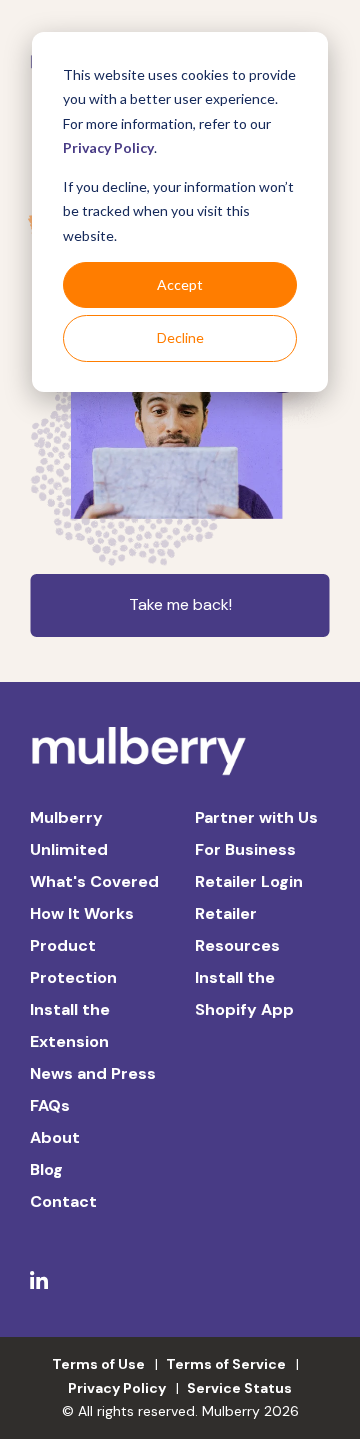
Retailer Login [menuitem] (249, 881)
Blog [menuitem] (46, 1169)
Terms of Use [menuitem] (98, 1364)
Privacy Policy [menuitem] (117, 1388)
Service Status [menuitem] (239, 1388)
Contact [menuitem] (63, 1201)
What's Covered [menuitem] (94, 881)
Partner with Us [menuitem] (256, 817)
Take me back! (180, 604)
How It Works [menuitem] (82, 913)
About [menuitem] (55, 1137)
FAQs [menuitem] (50, 1105)
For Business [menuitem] (245, 849)
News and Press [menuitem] (93, 1073)
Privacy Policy (108, 147)
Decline (180, 337)
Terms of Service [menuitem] (226, 1364)
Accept (180, 284)
